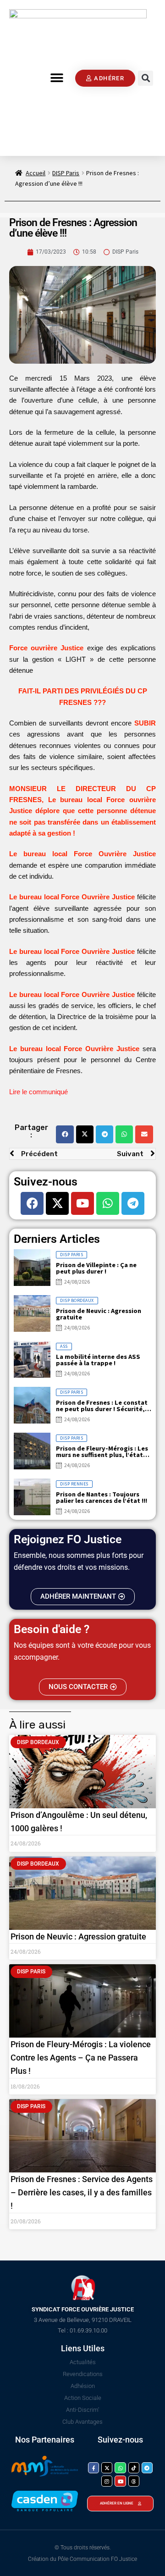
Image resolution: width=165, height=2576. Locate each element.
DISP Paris (66, 173)
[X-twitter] (57, 1203)
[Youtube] (82, 1203)
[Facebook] (32, 1203)
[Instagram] (107, 2481)
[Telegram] (133, 1203)
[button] (57, 78)
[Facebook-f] (93, 2468)
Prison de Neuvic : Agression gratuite (78, 1936)
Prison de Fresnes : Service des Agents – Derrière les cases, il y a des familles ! (82, 2192)
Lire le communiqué (39, 1092)
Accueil (36, 173)
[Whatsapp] (108, 1203)
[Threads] (134, 2481)
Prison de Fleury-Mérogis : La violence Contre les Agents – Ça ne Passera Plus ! (81, 2058)
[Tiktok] (134, 2468)
